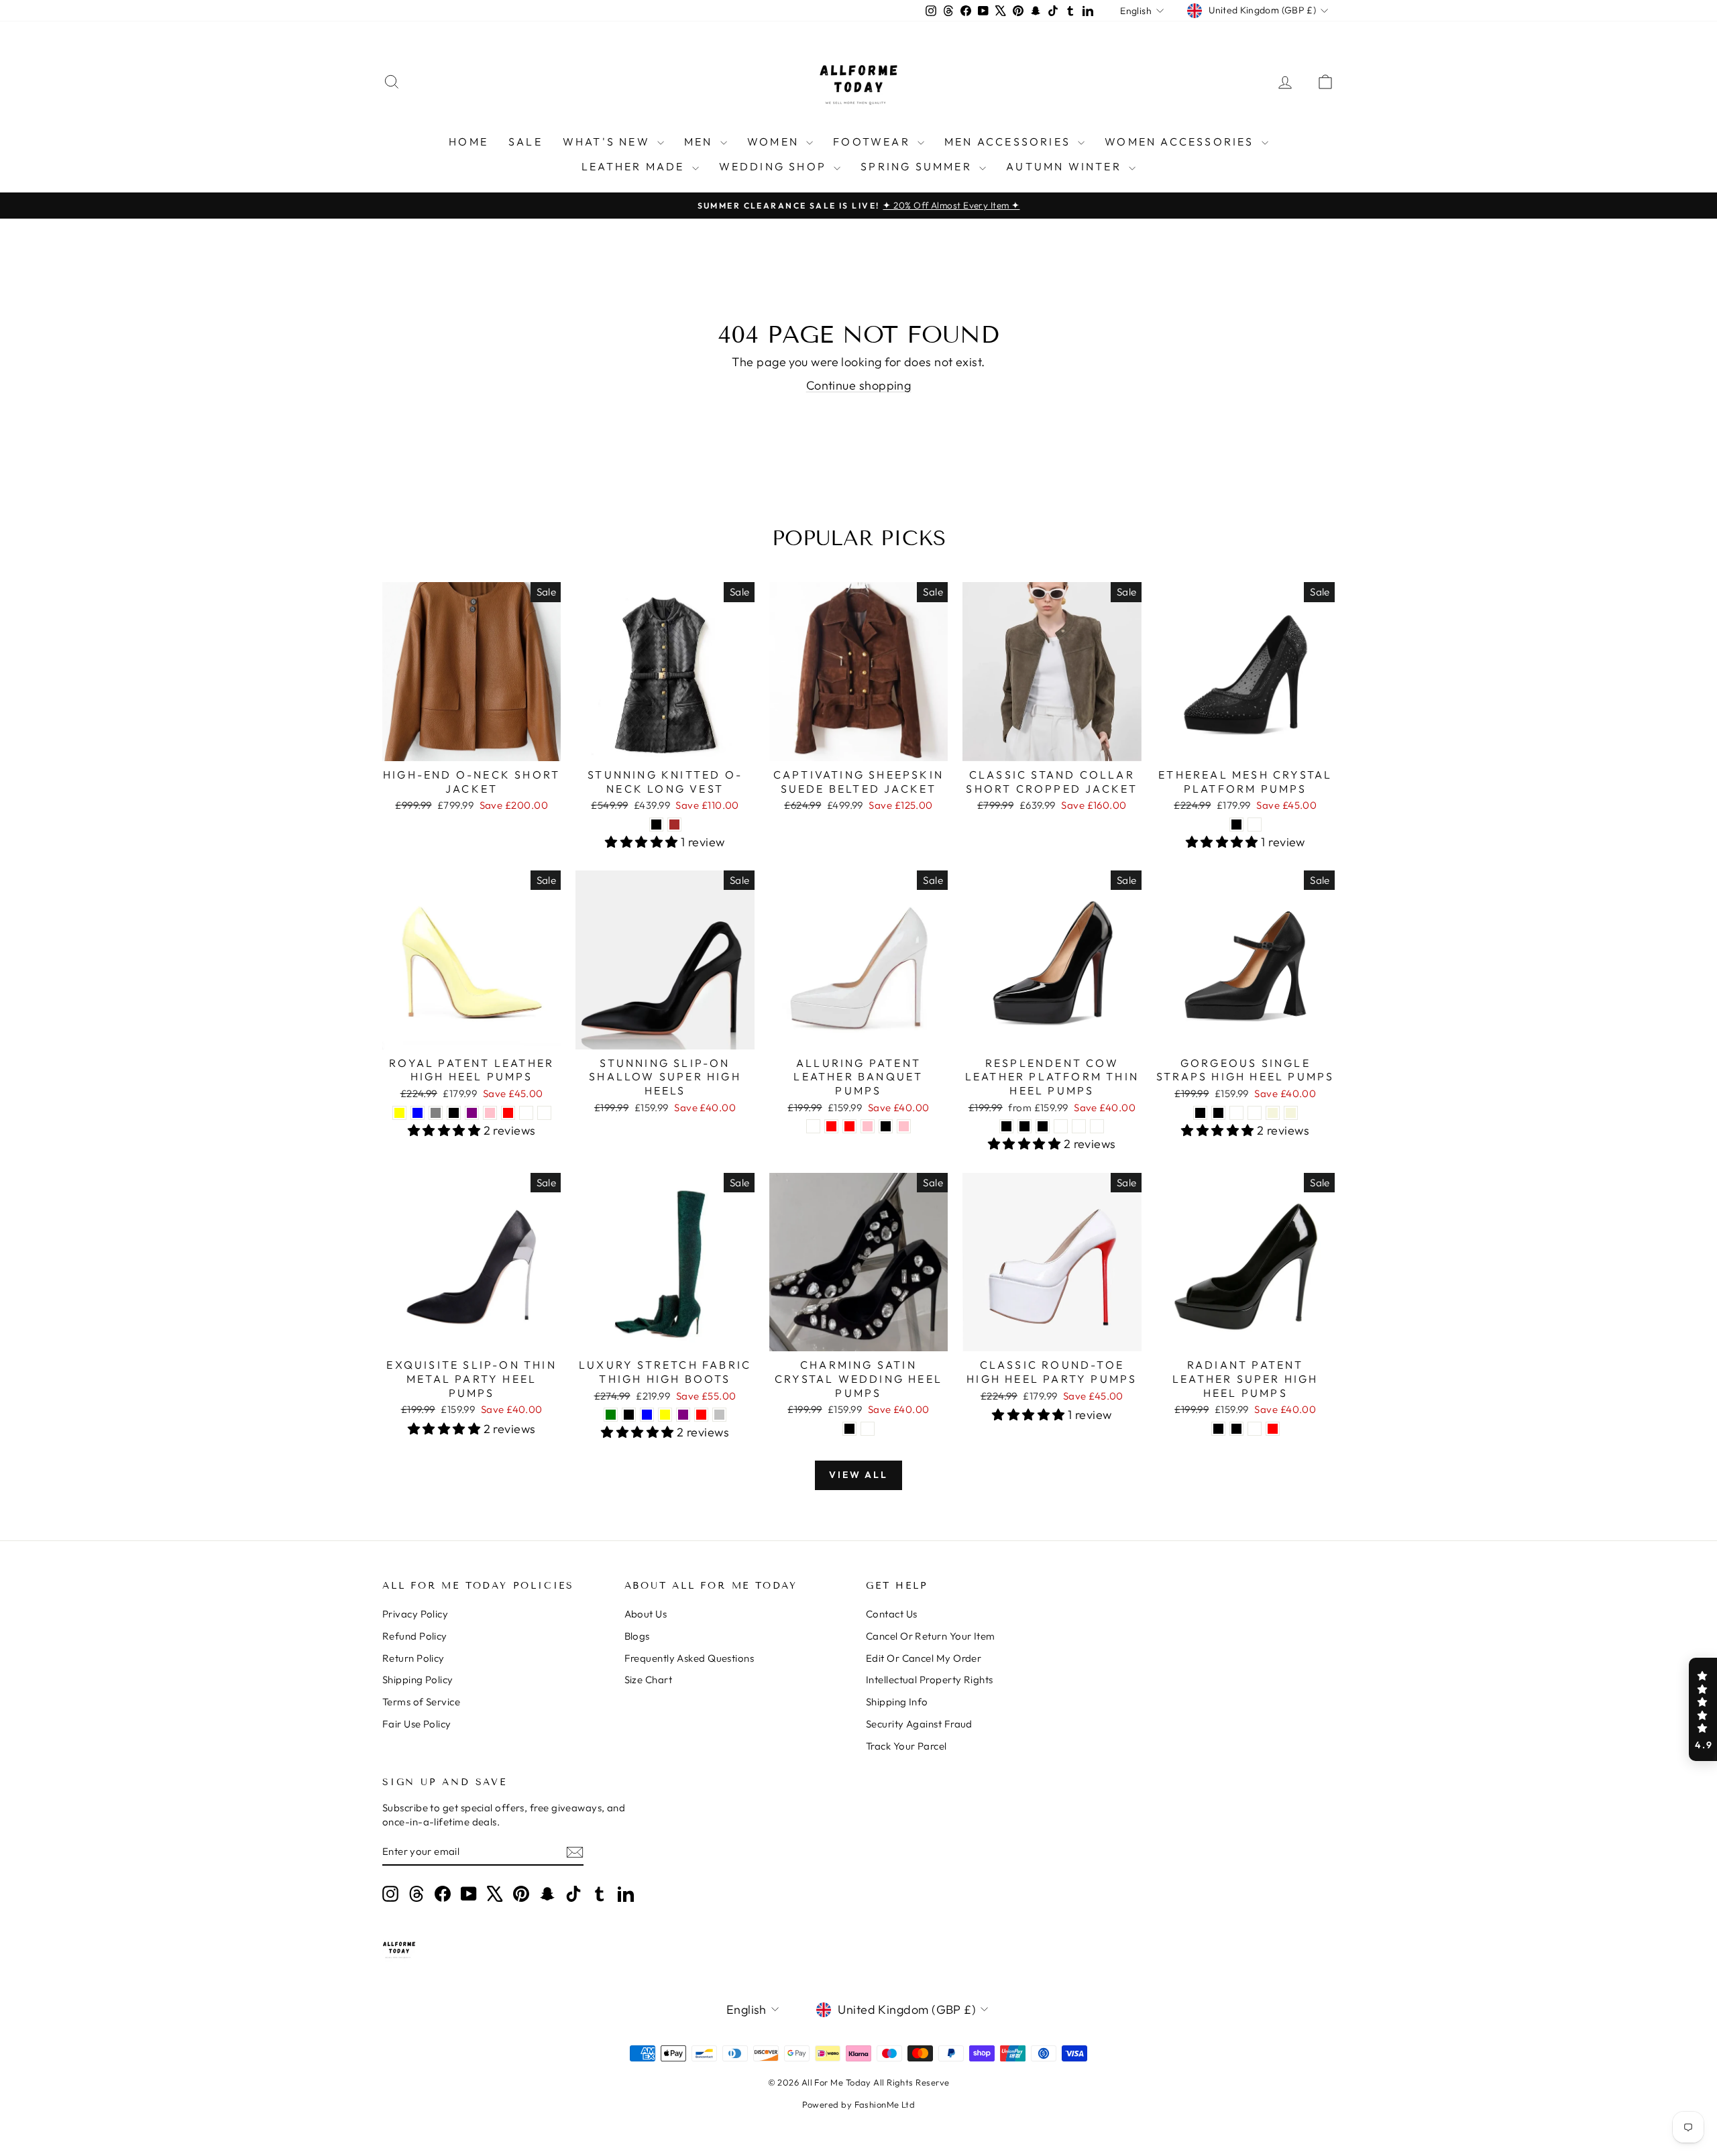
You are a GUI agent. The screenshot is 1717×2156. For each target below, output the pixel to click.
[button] (1703, 1709)
